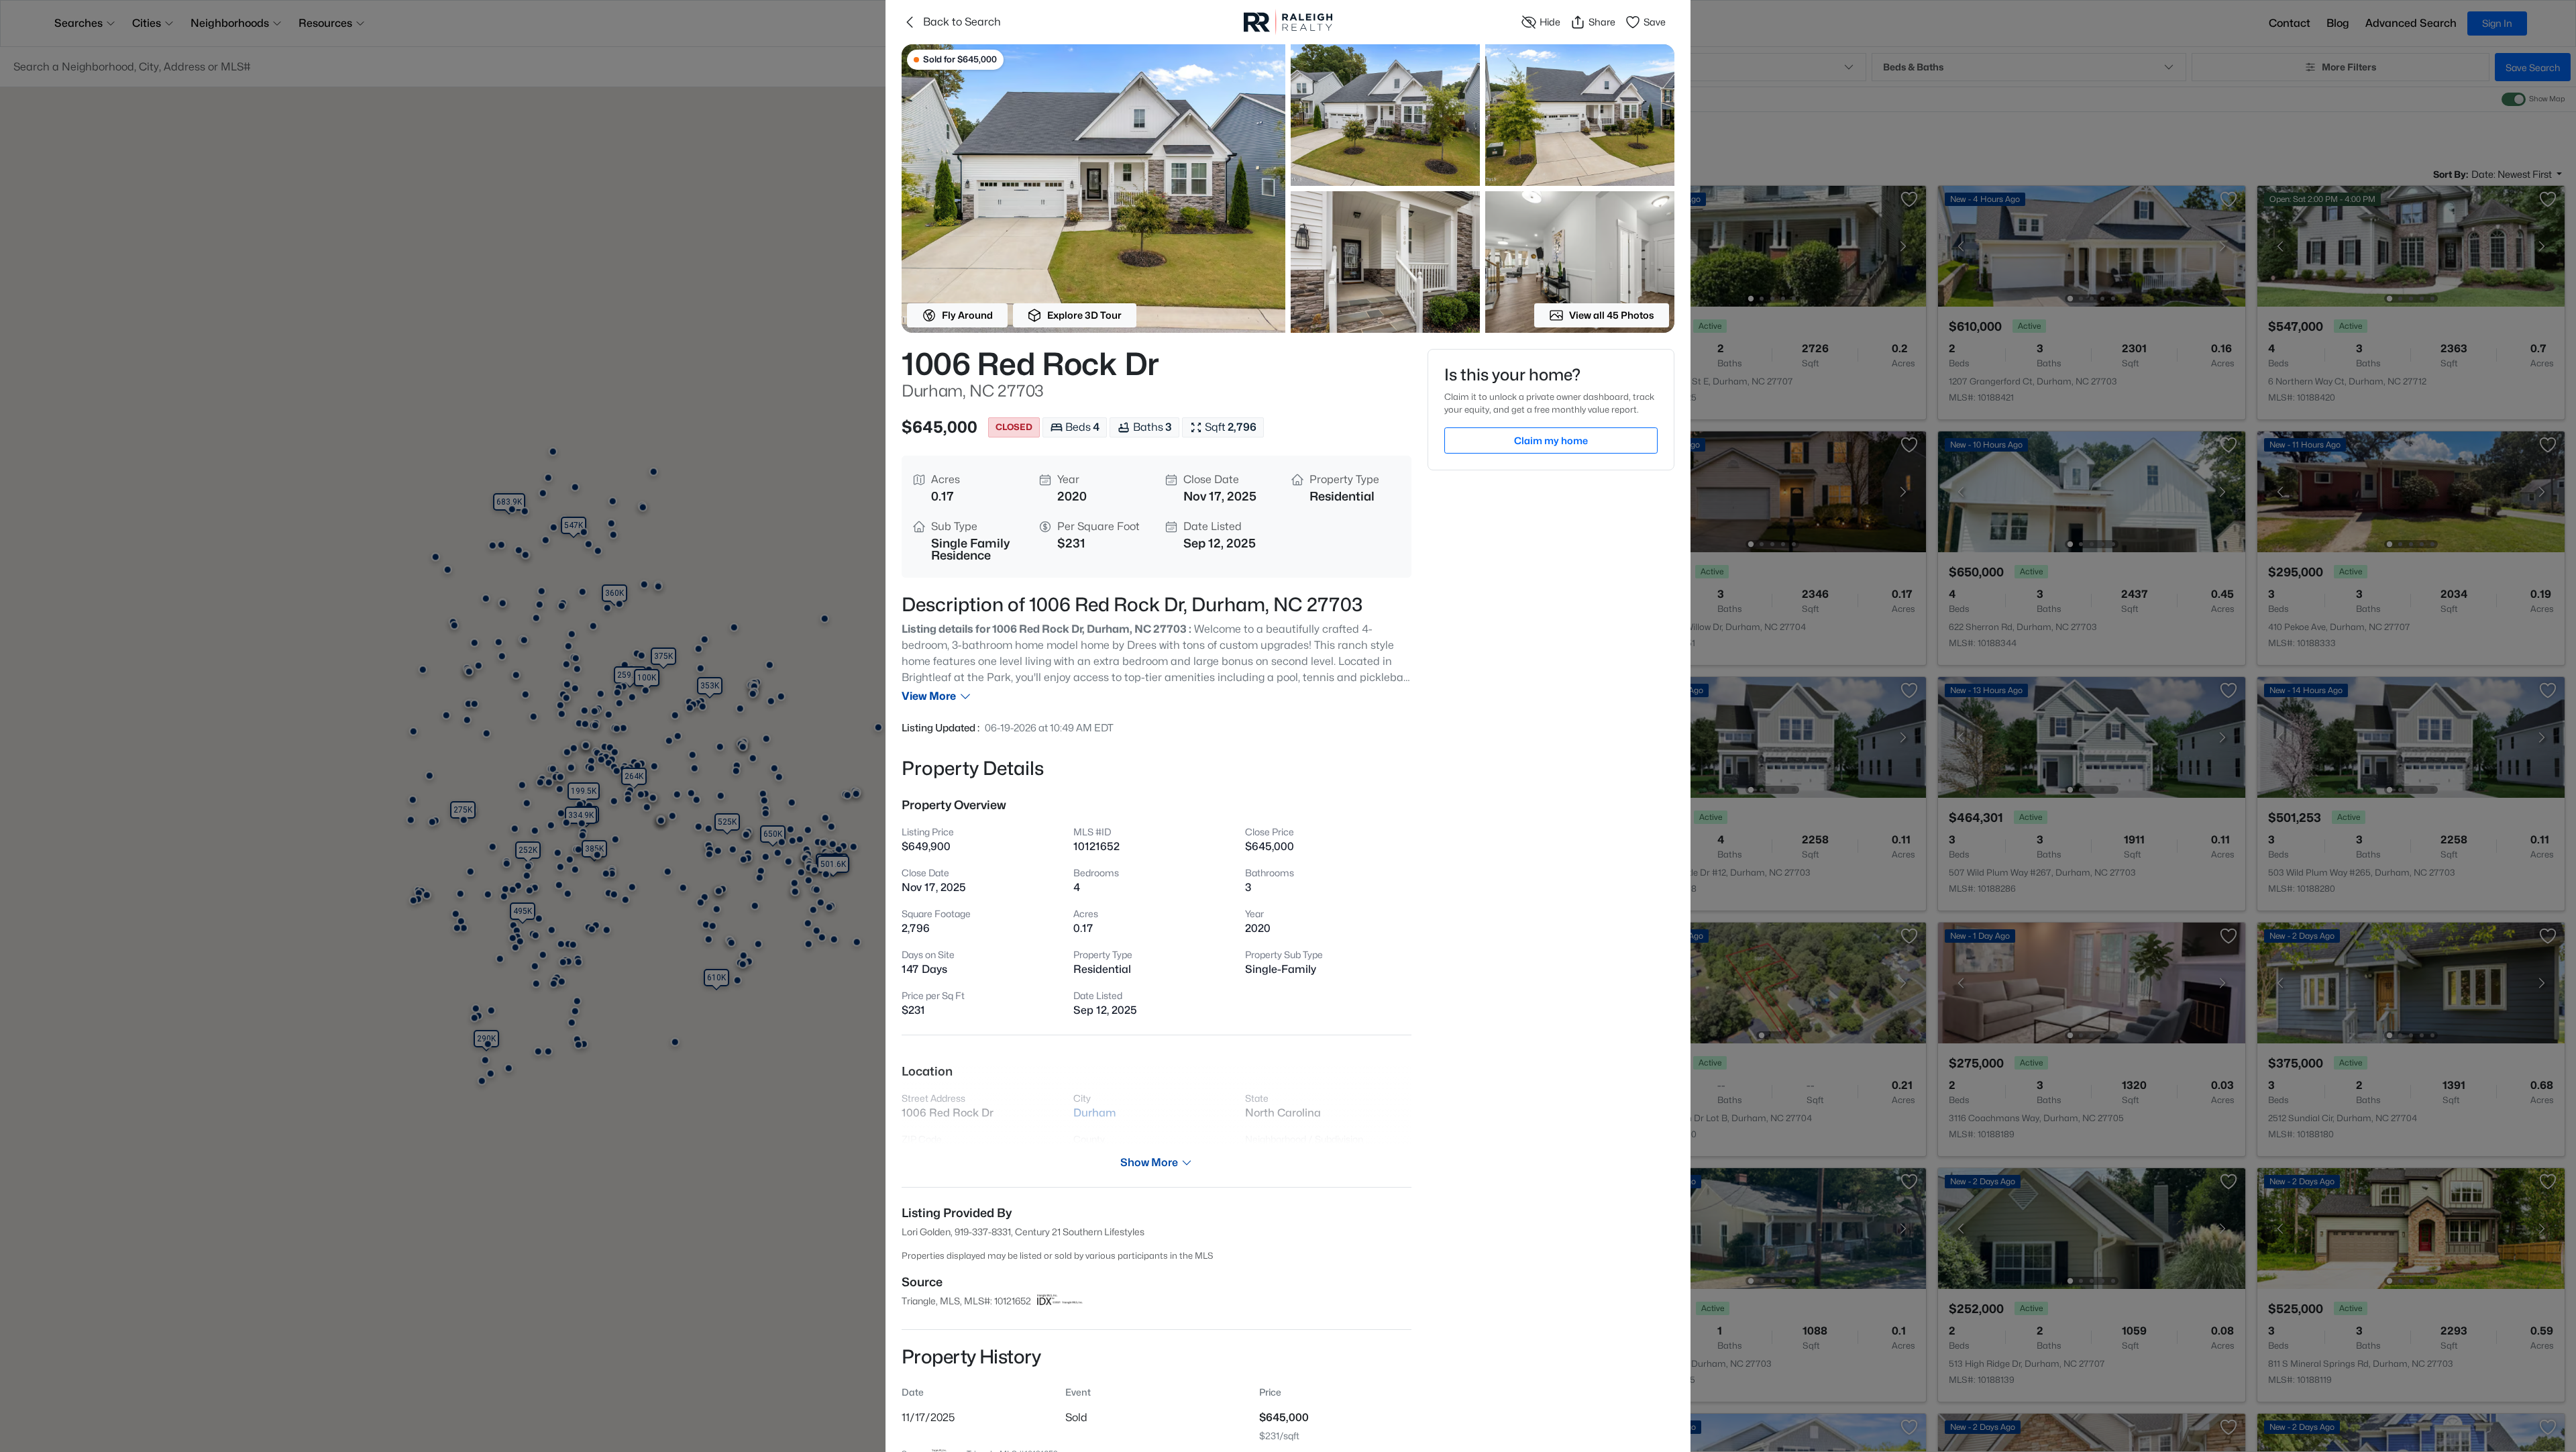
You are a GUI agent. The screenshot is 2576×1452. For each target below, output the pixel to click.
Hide (1550, 22)
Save (1655, 22)
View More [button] (929, 696)
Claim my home (1551, 440)
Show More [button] (1149, 1162)
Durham (1095, 1113)
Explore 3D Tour (1084, 315)
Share (1602, 22)
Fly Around (967, 315)
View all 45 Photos (1612, 315)
